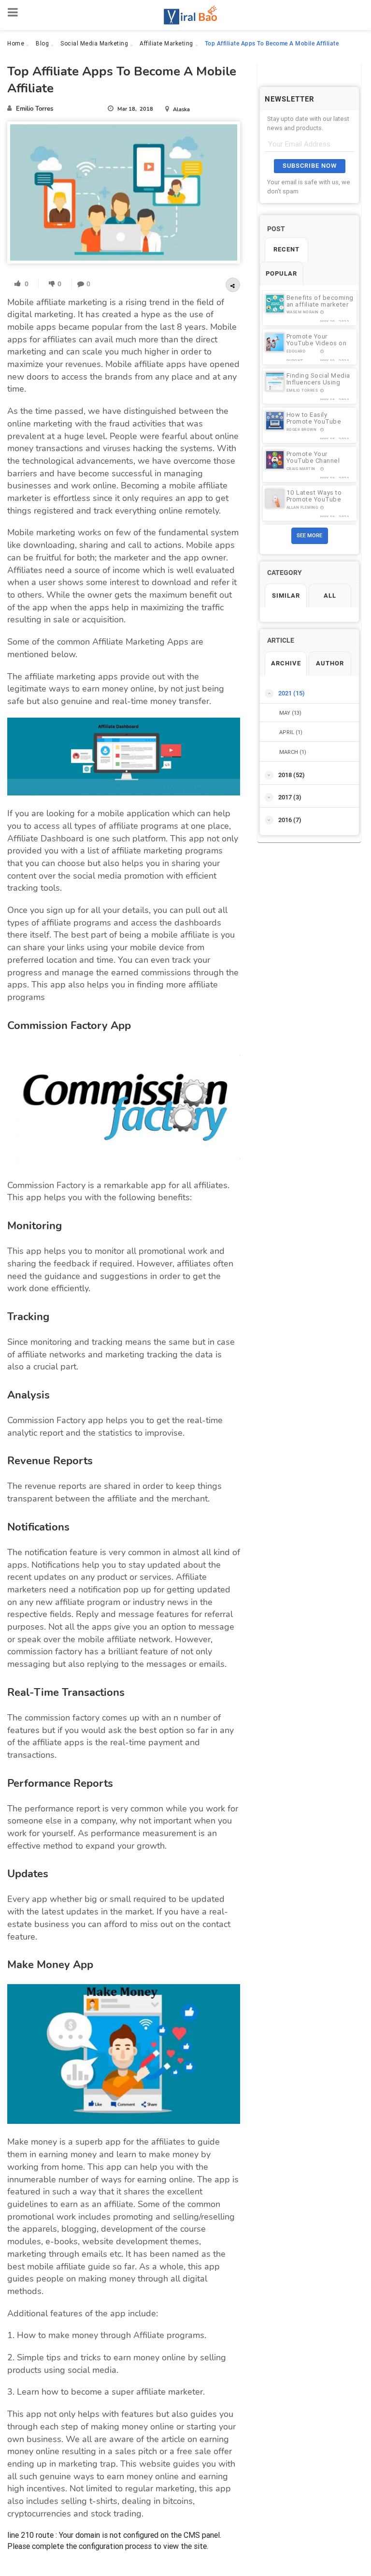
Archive (286, 663)
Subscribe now (310, 166)
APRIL (291, 732)
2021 (292, 693)
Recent (286, 249)
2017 (290, 797)
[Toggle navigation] (13, 13)
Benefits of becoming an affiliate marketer (320, 301)
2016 (290, 820)
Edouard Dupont (296, 355)
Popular (281, 273)
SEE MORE (309, 536)
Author (330, 663)
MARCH (293, 752)
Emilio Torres (302, 390)
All (330, 596)
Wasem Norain (303, 312)
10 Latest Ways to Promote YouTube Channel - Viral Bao (315, 499)
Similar (286, 596)
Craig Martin (301, 469)
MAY (290, 713)
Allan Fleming (302, 508)
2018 (292, 775)
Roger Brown (302, 430)
